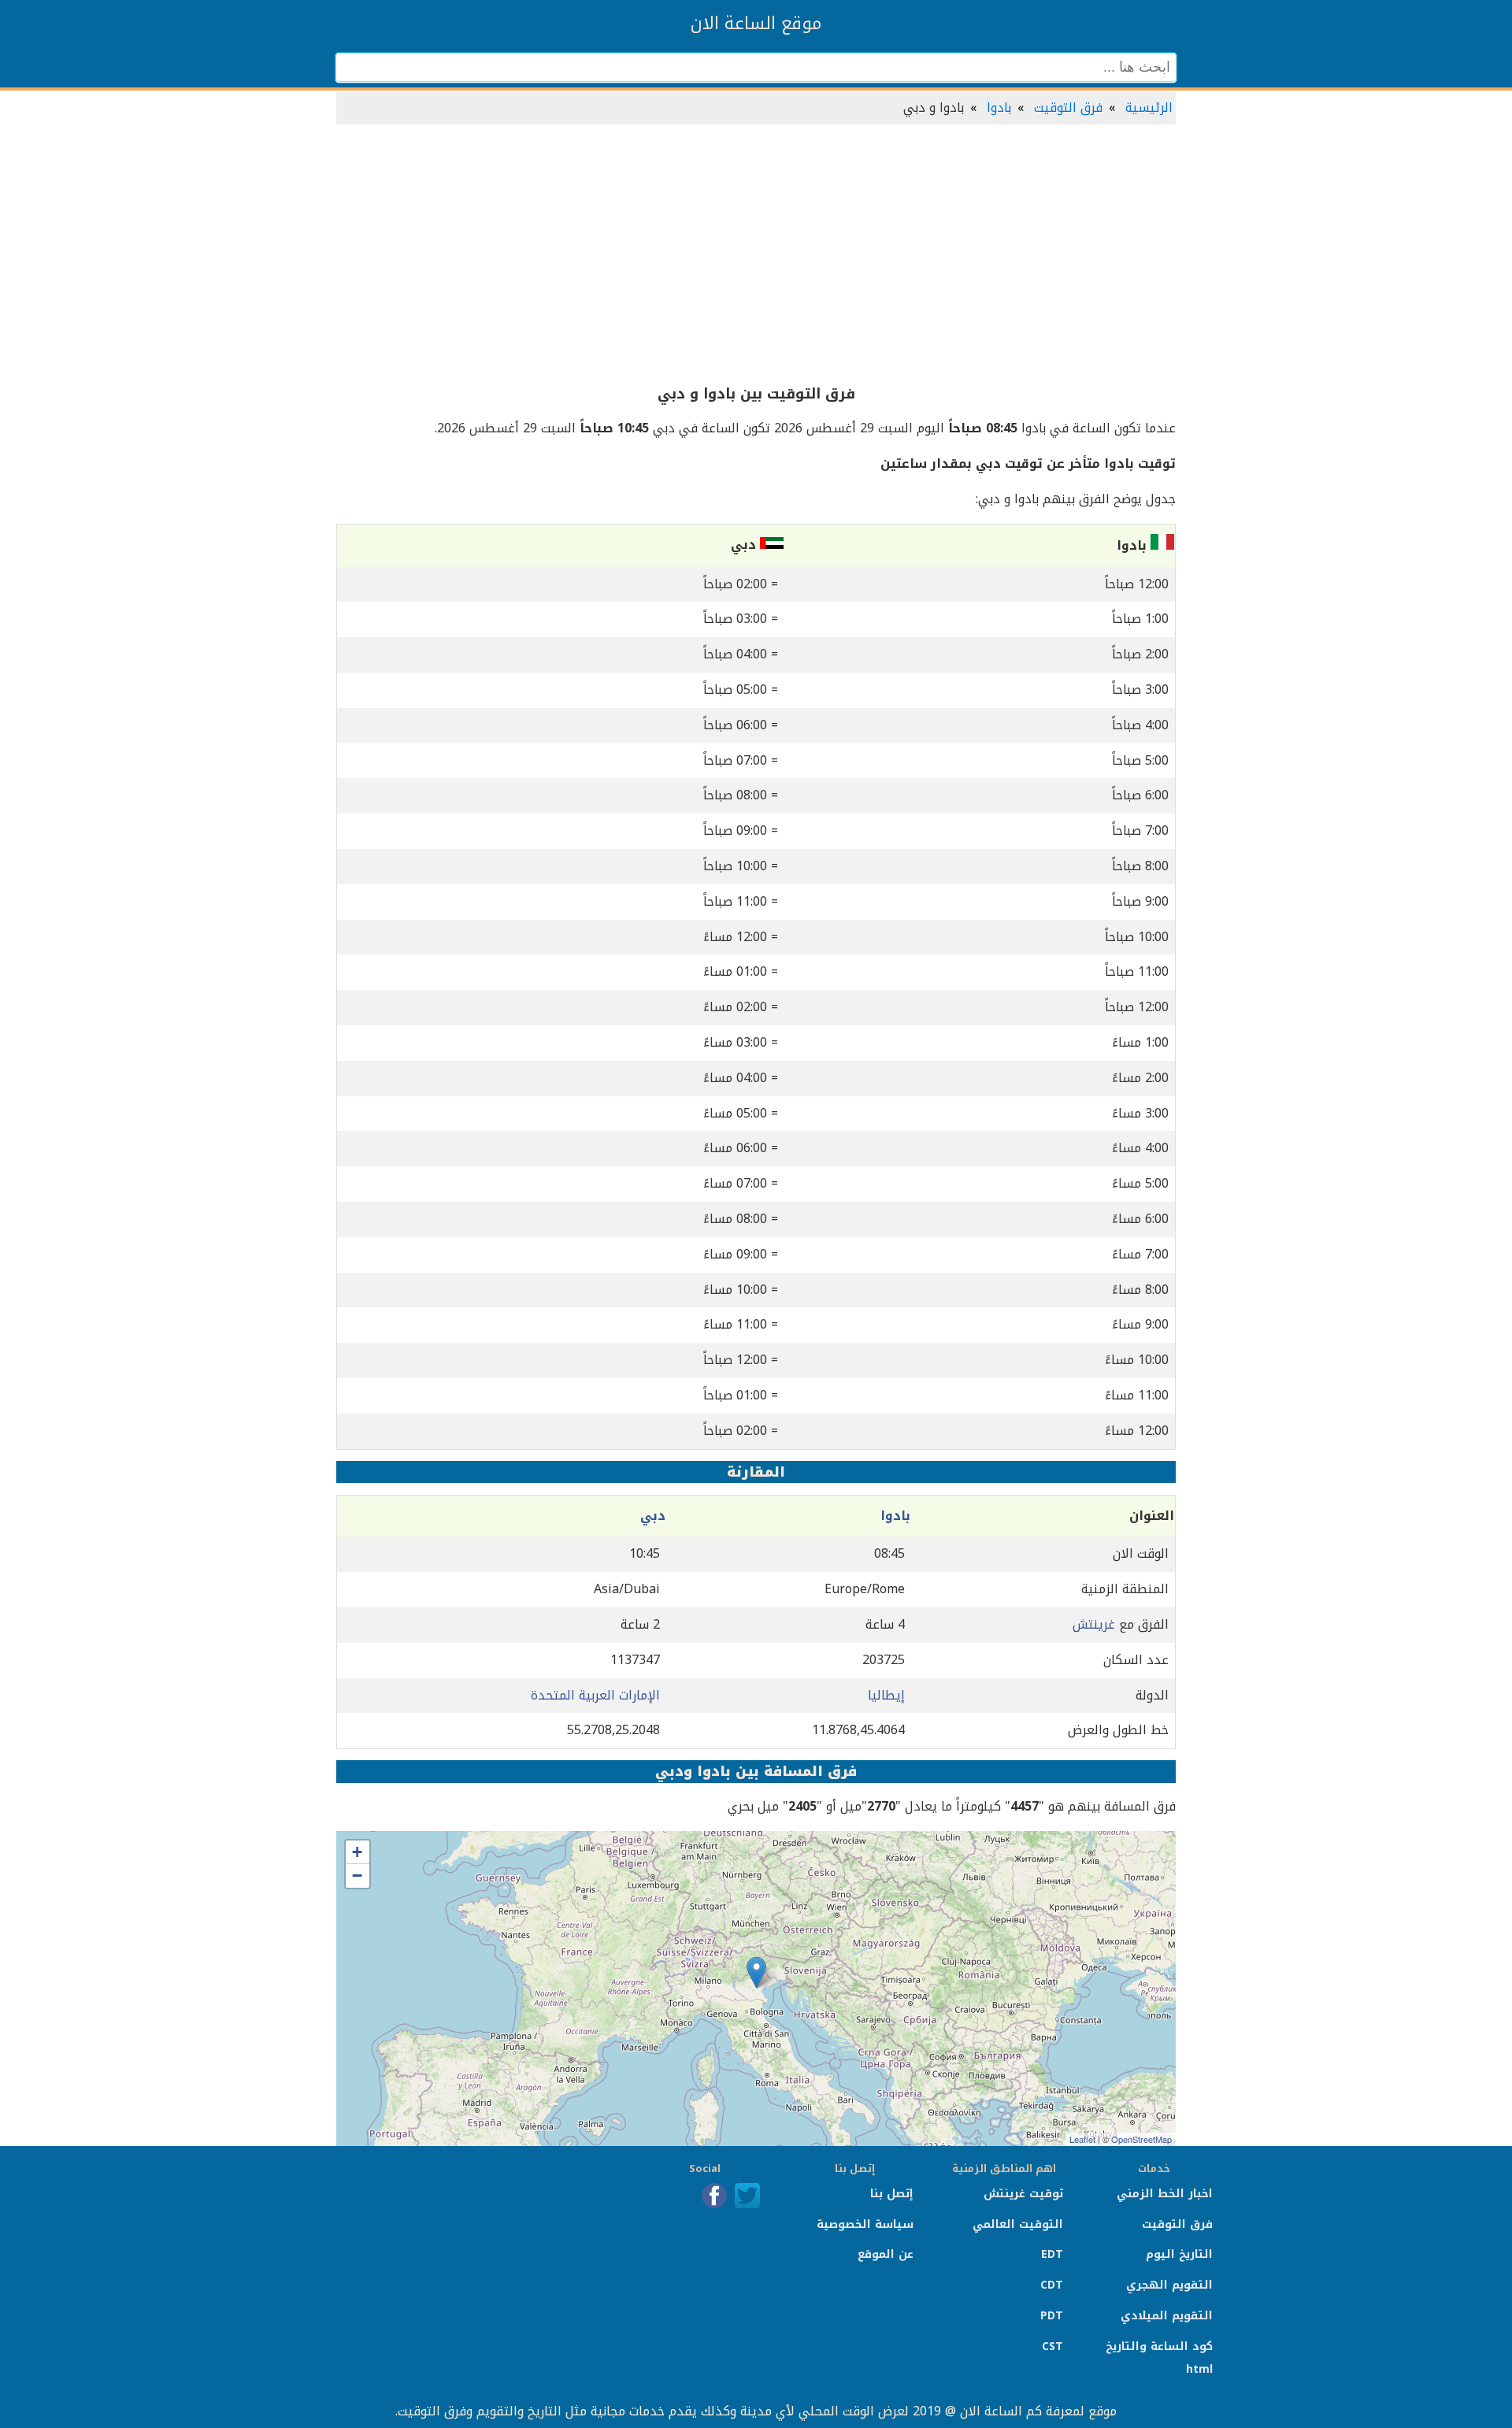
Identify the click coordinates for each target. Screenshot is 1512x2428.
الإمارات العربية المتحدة (595, 1695)
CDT (1052, 2285)
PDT (1052, 2316)
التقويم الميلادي (1167, 2316)
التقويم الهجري (1169, 2285)
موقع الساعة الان (756, 24)
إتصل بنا (892, 2194)
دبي (653, 1516)
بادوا (999, 107)
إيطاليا (886, 1695)
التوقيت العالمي (1018, 2224)
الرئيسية (1149, 107)
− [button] (357, 1876)
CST (1052, 2346)
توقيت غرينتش (1023, 2194)
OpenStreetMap (1141, 2139)
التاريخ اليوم (1179, 2254)
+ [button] (357, 1852)
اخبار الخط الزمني (1165, 2194)
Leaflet (1082, 2139)
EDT (1052, 2254)
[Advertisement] (756, 255)
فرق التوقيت (1068, 107)
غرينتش (1094, 1624)
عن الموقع (886, 2254)
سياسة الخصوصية (865, 2224)
